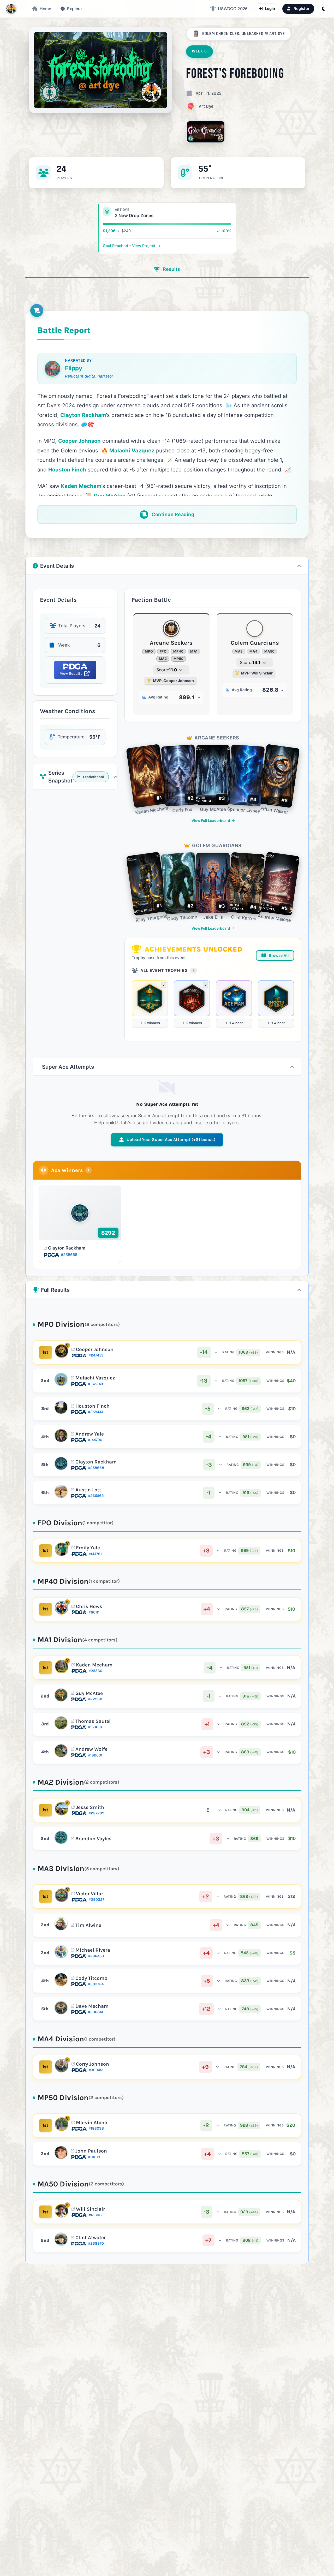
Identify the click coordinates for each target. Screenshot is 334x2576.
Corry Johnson (93, 2064)
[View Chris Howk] (62, 1608)
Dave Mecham (92, 2006)
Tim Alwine (88, 1925)
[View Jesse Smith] (62, 1809)
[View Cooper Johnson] (62, 1351)
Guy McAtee (89, 1693)
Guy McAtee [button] (110, 496)
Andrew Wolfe (91, 1749)
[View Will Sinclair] (62, 2211)
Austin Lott (88, 1490)
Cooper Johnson (95, 1349)
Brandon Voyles (93, 1839)
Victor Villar (90, 1894)
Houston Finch (93, 1406)
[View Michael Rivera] (61, 1952)
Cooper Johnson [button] (79, 441)
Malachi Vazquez (95, 1378)
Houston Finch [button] (67, 470)
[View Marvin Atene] (62, 2124)
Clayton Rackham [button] (83, 415)
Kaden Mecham (94, 1665)
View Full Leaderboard (211, 821)
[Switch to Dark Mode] (324, 9)
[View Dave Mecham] (61, 2008)
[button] (71, 9)
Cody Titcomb (91, 1978)
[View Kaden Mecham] (62, 1666)
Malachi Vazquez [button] (132, 450)
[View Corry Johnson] (62, 2066)
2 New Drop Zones (134, 216)
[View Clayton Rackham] (61, 1463)
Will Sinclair (90, 2209)
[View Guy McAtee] (61, 1695)
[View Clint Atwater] (61, 2239)
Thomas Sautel (93, 1721)
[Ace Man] (234, 998)
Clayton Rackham (67, 1248)
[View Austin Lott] (61, 1491)
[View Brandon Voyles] (61, 1837)
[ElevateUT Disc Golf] (11, 9)
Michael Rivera (93, 1950)
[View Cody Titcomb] (61, 1980)
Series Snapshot (76, 777)
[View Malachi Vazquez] (61, 1379)
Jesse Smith (90, 1807)
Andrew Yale (90, 1434)
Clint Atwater (91, 2238)
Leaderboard (93, 777)
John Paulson (91, 2151)
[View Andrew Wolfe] (61, 1751)
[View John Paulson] (61, 2153)
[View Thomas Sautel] (61, 1723)
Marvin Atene (91, 2123)
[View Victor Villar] (62, 1895)
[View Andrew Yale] (61, 1436)
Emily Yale (88, 1548)
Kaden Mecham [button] (81, 486)
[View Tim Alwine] (61, 1924)
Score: (167, 670)
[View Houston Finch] (61, 1407)
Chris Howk (89, 1606)
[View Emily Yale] (62, 1549)
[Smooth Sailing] (276, 998)
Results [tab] (171, 269)
